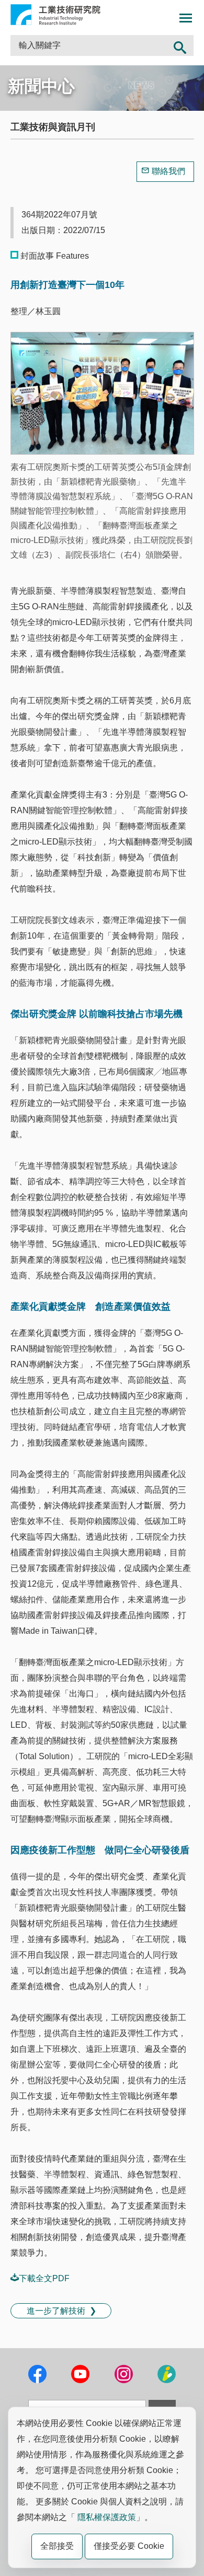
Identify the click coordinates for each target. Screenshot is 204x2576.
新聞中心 (41, 86)
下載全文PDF (44, 2278)
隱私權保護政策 (107, 2517)
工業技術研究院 (55, 15)
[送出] (180, 45)
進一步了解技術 (56, 2311)
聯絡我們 (168, 171)
